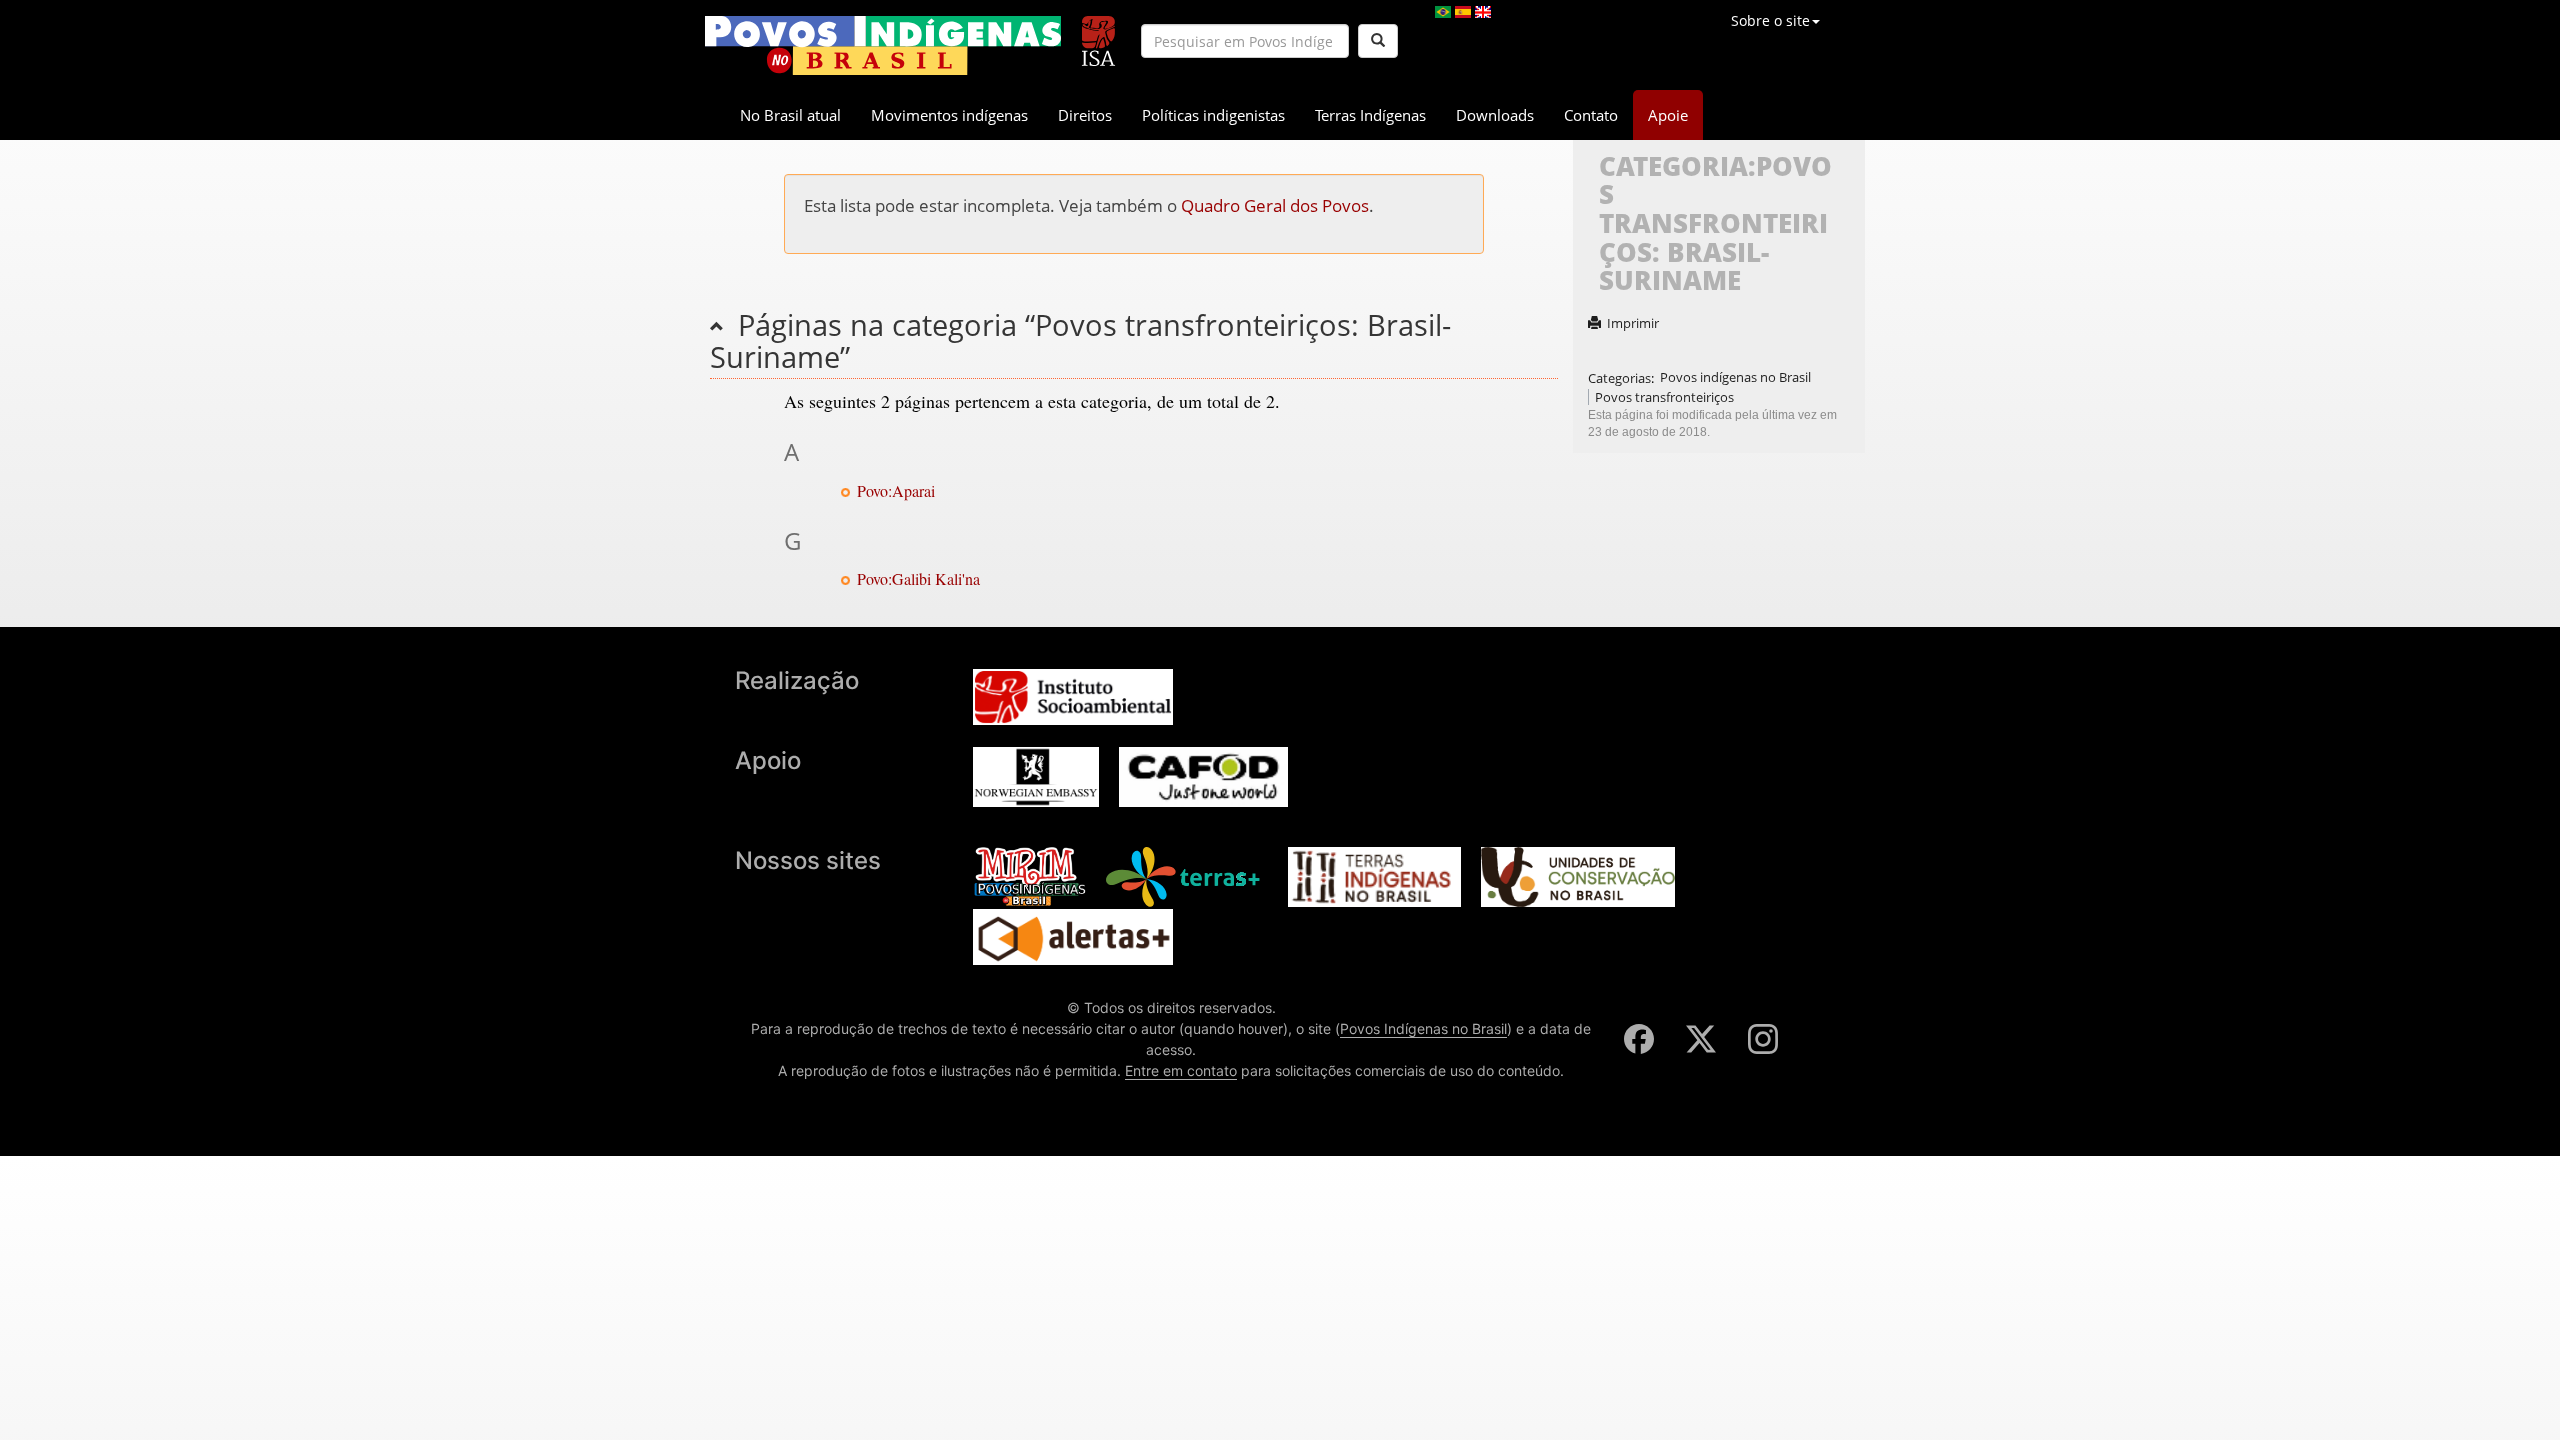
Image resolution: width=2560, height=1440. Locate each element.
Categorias (1619, 377)
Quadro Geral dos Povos (1275, 205)
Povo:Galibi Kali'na (918, 578)
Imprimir (1633, 323)
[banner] (883, 45)
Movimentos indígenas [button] (949, 115)
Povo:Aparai (896, 490)
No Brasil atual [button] (790, 115)
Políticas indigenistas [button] (1213, 115)
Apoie (1668, 115)
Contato (1591, 115)
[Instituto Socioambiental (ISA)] (1098, 32)
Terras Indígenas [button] (1370, 115)
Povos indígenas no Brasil (1735, 377)
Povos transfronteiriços (1664, 397)
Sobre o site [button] (1770, 20)
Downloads (1495, 115)
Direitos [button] (1085, 115)
